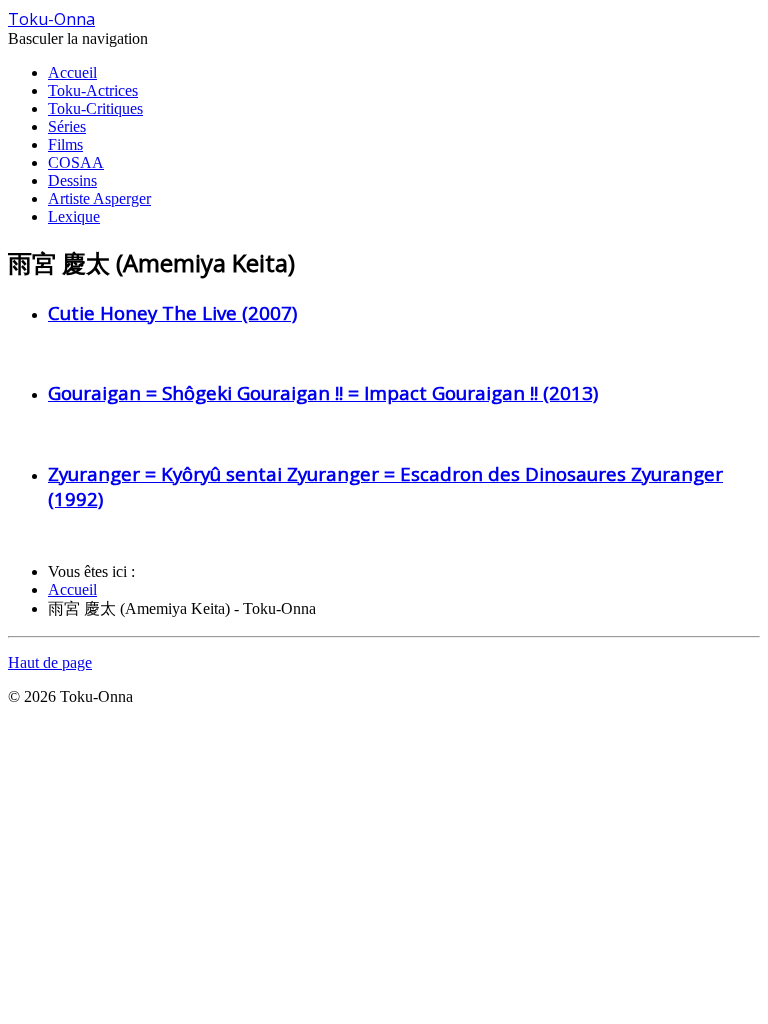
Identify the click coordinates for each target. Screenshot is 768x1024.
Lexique (74, 216)
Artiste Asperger (99, 198)
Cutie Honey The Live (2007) (172, 312)
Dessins (72, 180)
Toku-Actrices (93, 90)
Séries (67, 126)
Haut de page (50, 662)
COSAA (76, 162)
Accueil (72, 72)
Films (65, 144)
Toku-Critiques (95, 108)
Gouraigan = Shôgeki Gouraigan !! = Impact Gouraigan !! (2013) (323, 392)
